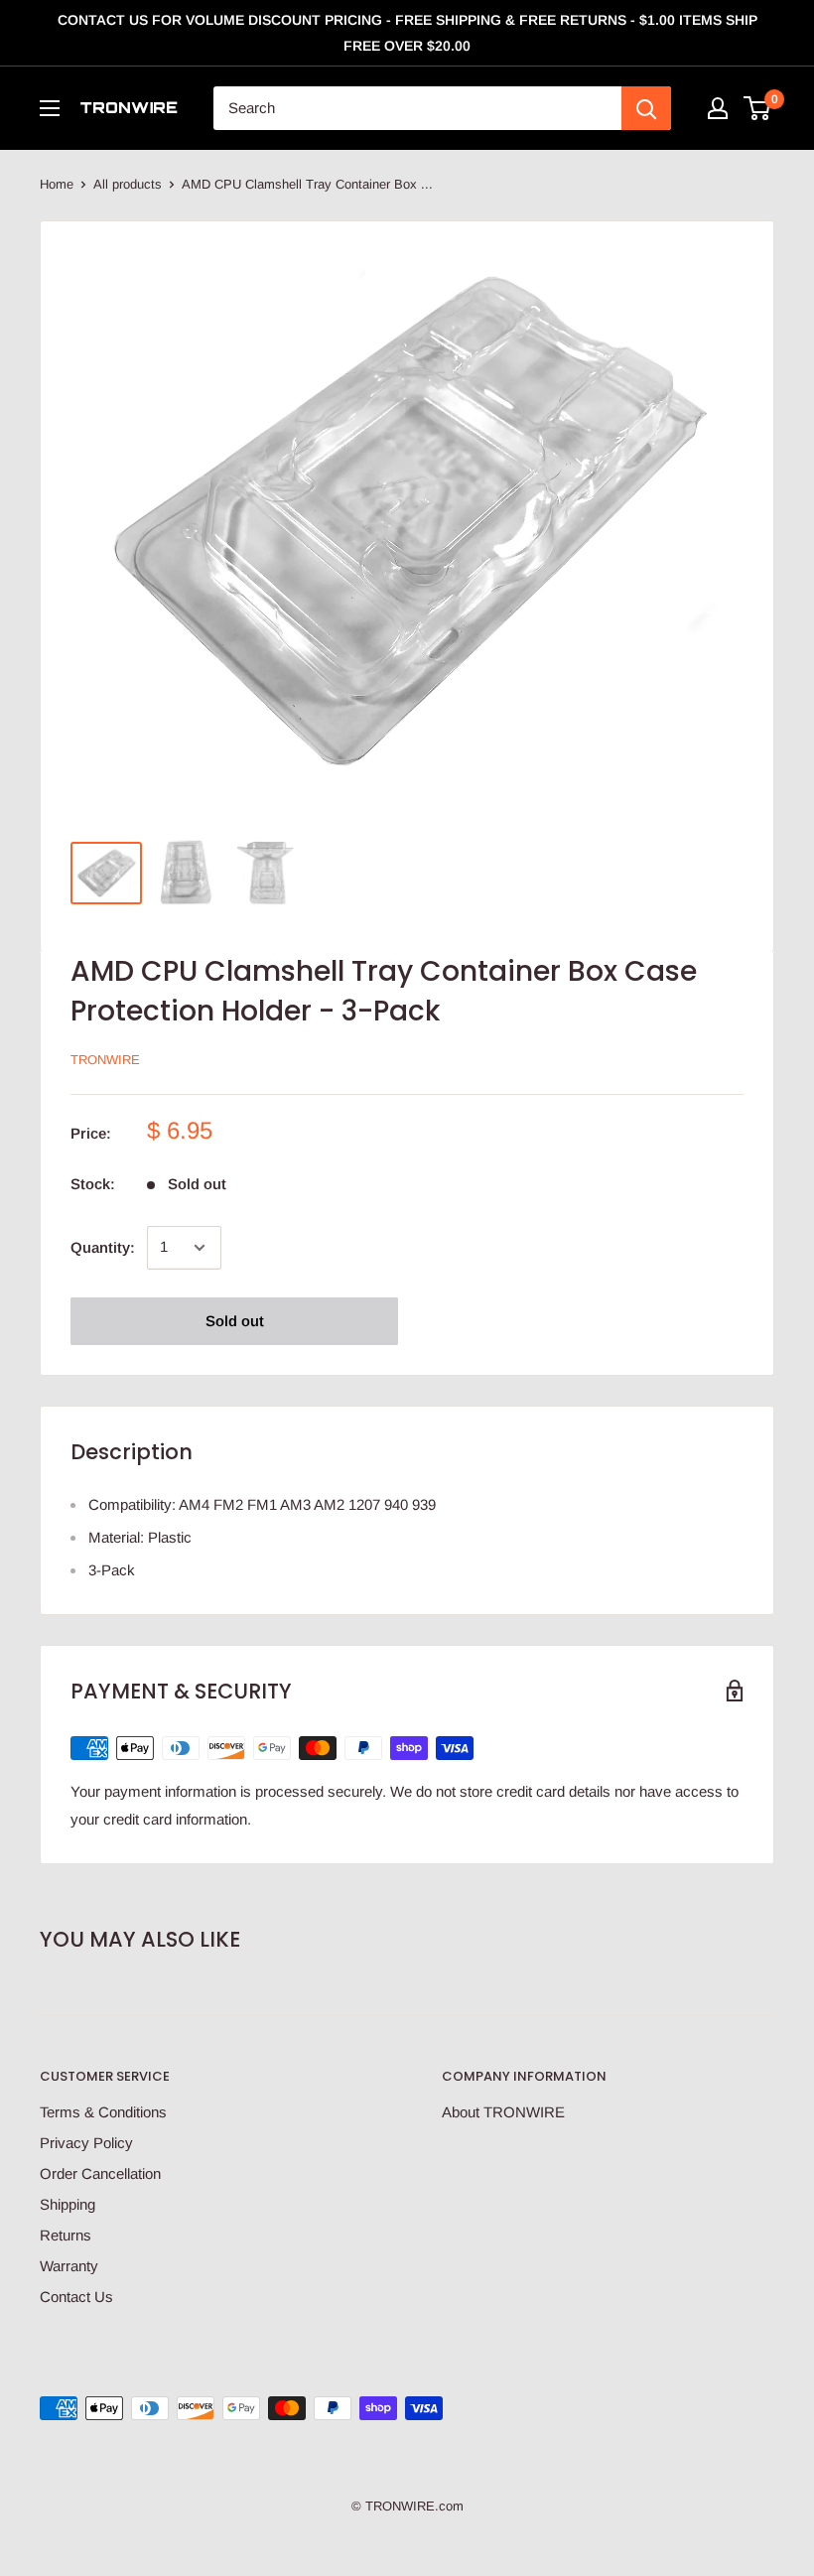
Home (57, 184)
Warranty (69, 2266)
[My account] (718, 108)
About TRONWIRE (503, 2112)
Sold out (235, 1321)
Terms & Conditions (103, 2112)
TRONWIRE (105, 1060)
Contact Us (76, 2297)
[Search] (646, 108)
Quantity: (103, 1247)
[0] (758, 108)
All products (128, 184)
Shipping (68, 2204)
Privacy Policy (86, 2143)
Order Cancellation (100, 2173)
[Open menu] (50, 108)
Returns (66, 2235)
